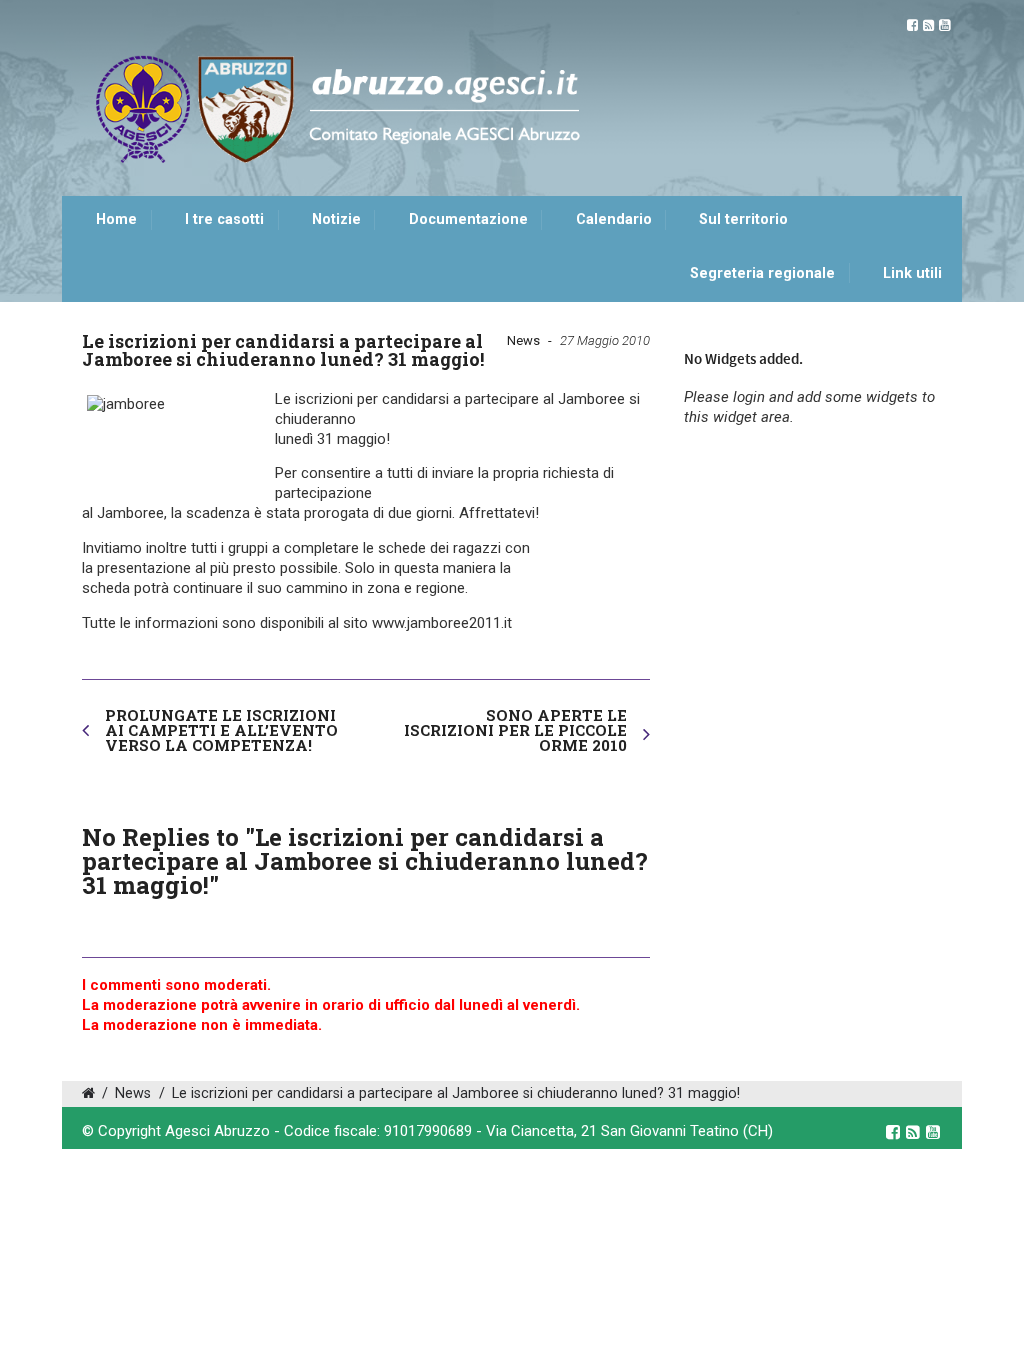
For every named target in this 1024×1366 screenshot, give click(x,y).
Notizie (336, 219)
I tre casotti (224, 219)
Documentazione (468, 219)
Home (116, 219)
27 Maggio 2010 (605, 340)
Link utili (912, 273)
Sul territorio (743, 219)
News (523, 340)
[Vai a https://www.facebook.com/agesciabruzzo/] (912, 25)
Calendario (614, 219)
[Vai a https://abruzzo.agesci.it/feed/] (928, 25)
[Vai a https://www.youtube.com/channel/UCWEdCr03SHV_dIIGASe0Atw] (944, 25)
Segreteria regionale (762, 273)
